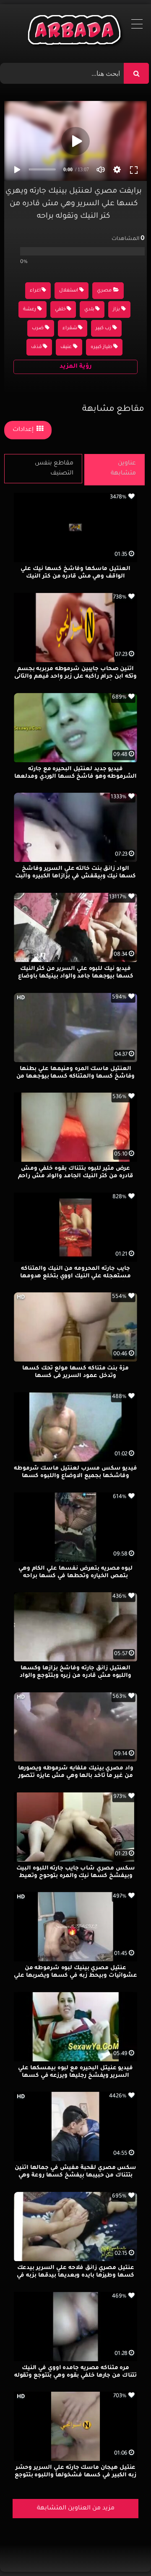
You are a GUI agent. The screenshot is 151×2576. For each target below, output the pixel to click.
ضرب (38, 329)
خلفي (60, 310)
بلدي (89, 310)
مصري (104, 291)
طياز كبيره (102, 347)
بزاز (116, 310)
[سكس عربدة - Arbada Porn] (76, 32)
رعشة (30, 310)
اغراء (35, 291)
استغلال (69, 291)
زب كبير (103, 329)
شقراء (70, 329)
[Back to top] (124, 2551)
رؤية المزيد (76, 367)
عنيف (66, 347)
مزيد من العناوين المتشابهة (76, 2509)
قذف (36, 347)
